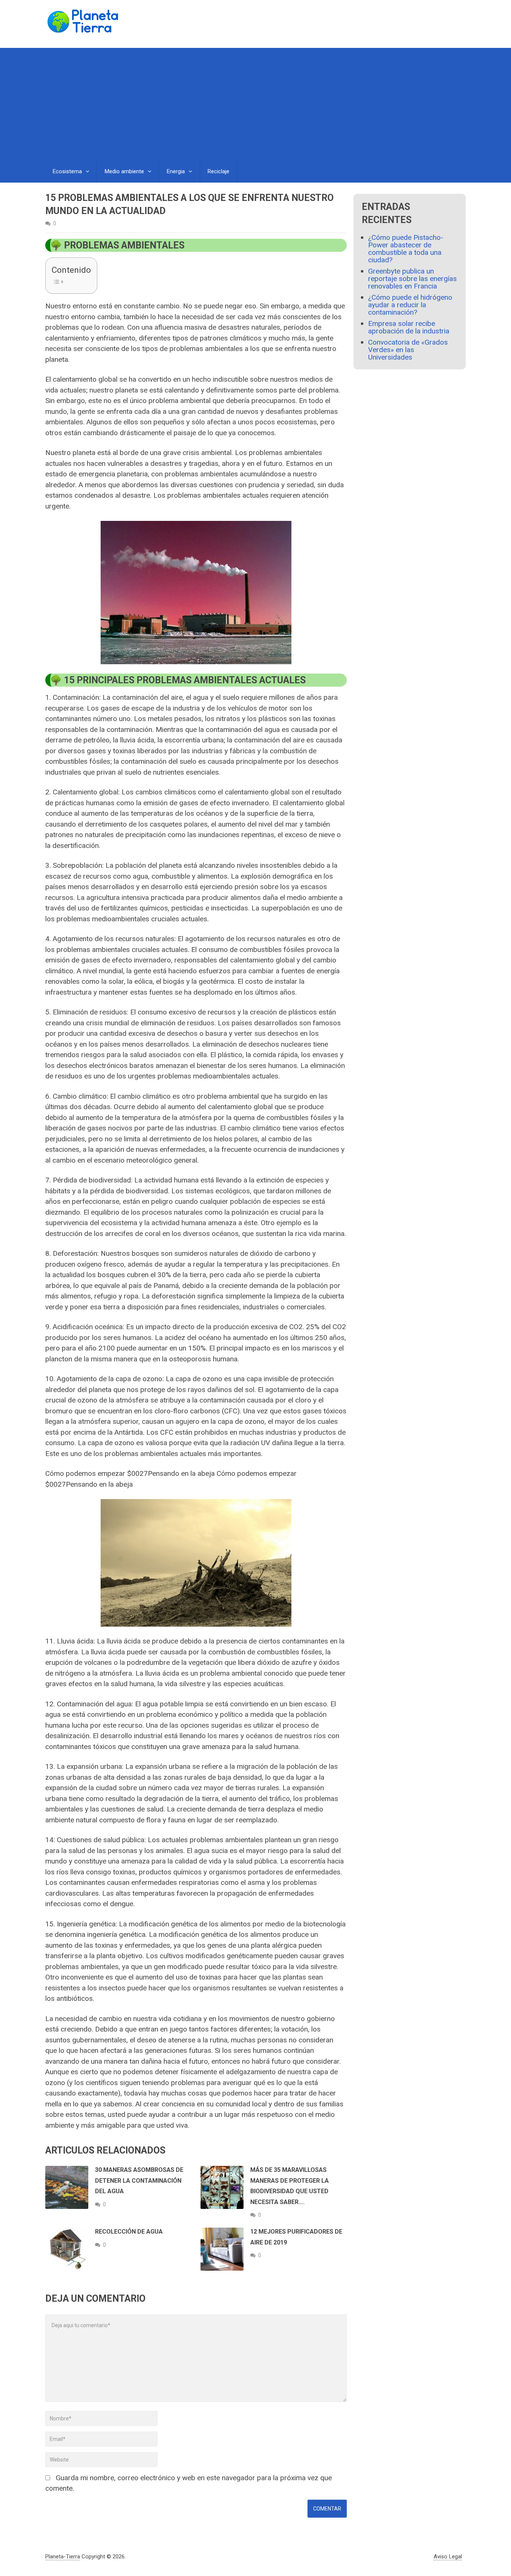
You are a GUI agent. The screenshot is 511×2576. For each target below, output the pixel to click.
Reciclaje (218, 171)
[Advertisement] (255, 104)
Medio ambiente (124, 171)
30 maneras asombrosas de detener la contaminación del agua (139, 2180)
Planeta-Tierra (63, 2557)
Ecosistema (67, 171)
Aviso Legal (448, 2557)
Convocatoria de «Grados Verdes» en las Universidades (408, 350)
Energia (176, 171)
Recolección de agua (129, 2232)
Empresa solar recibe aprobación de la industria (409, 327)
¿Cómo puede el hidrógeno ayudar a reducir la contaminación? (410, 305)
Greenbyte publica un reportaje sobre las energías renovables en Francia (412, 279)
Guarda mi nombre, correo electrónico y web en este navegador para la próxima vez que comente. (189, 2483)
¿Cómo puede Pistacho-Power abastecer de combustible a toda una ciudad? (406, 249)
